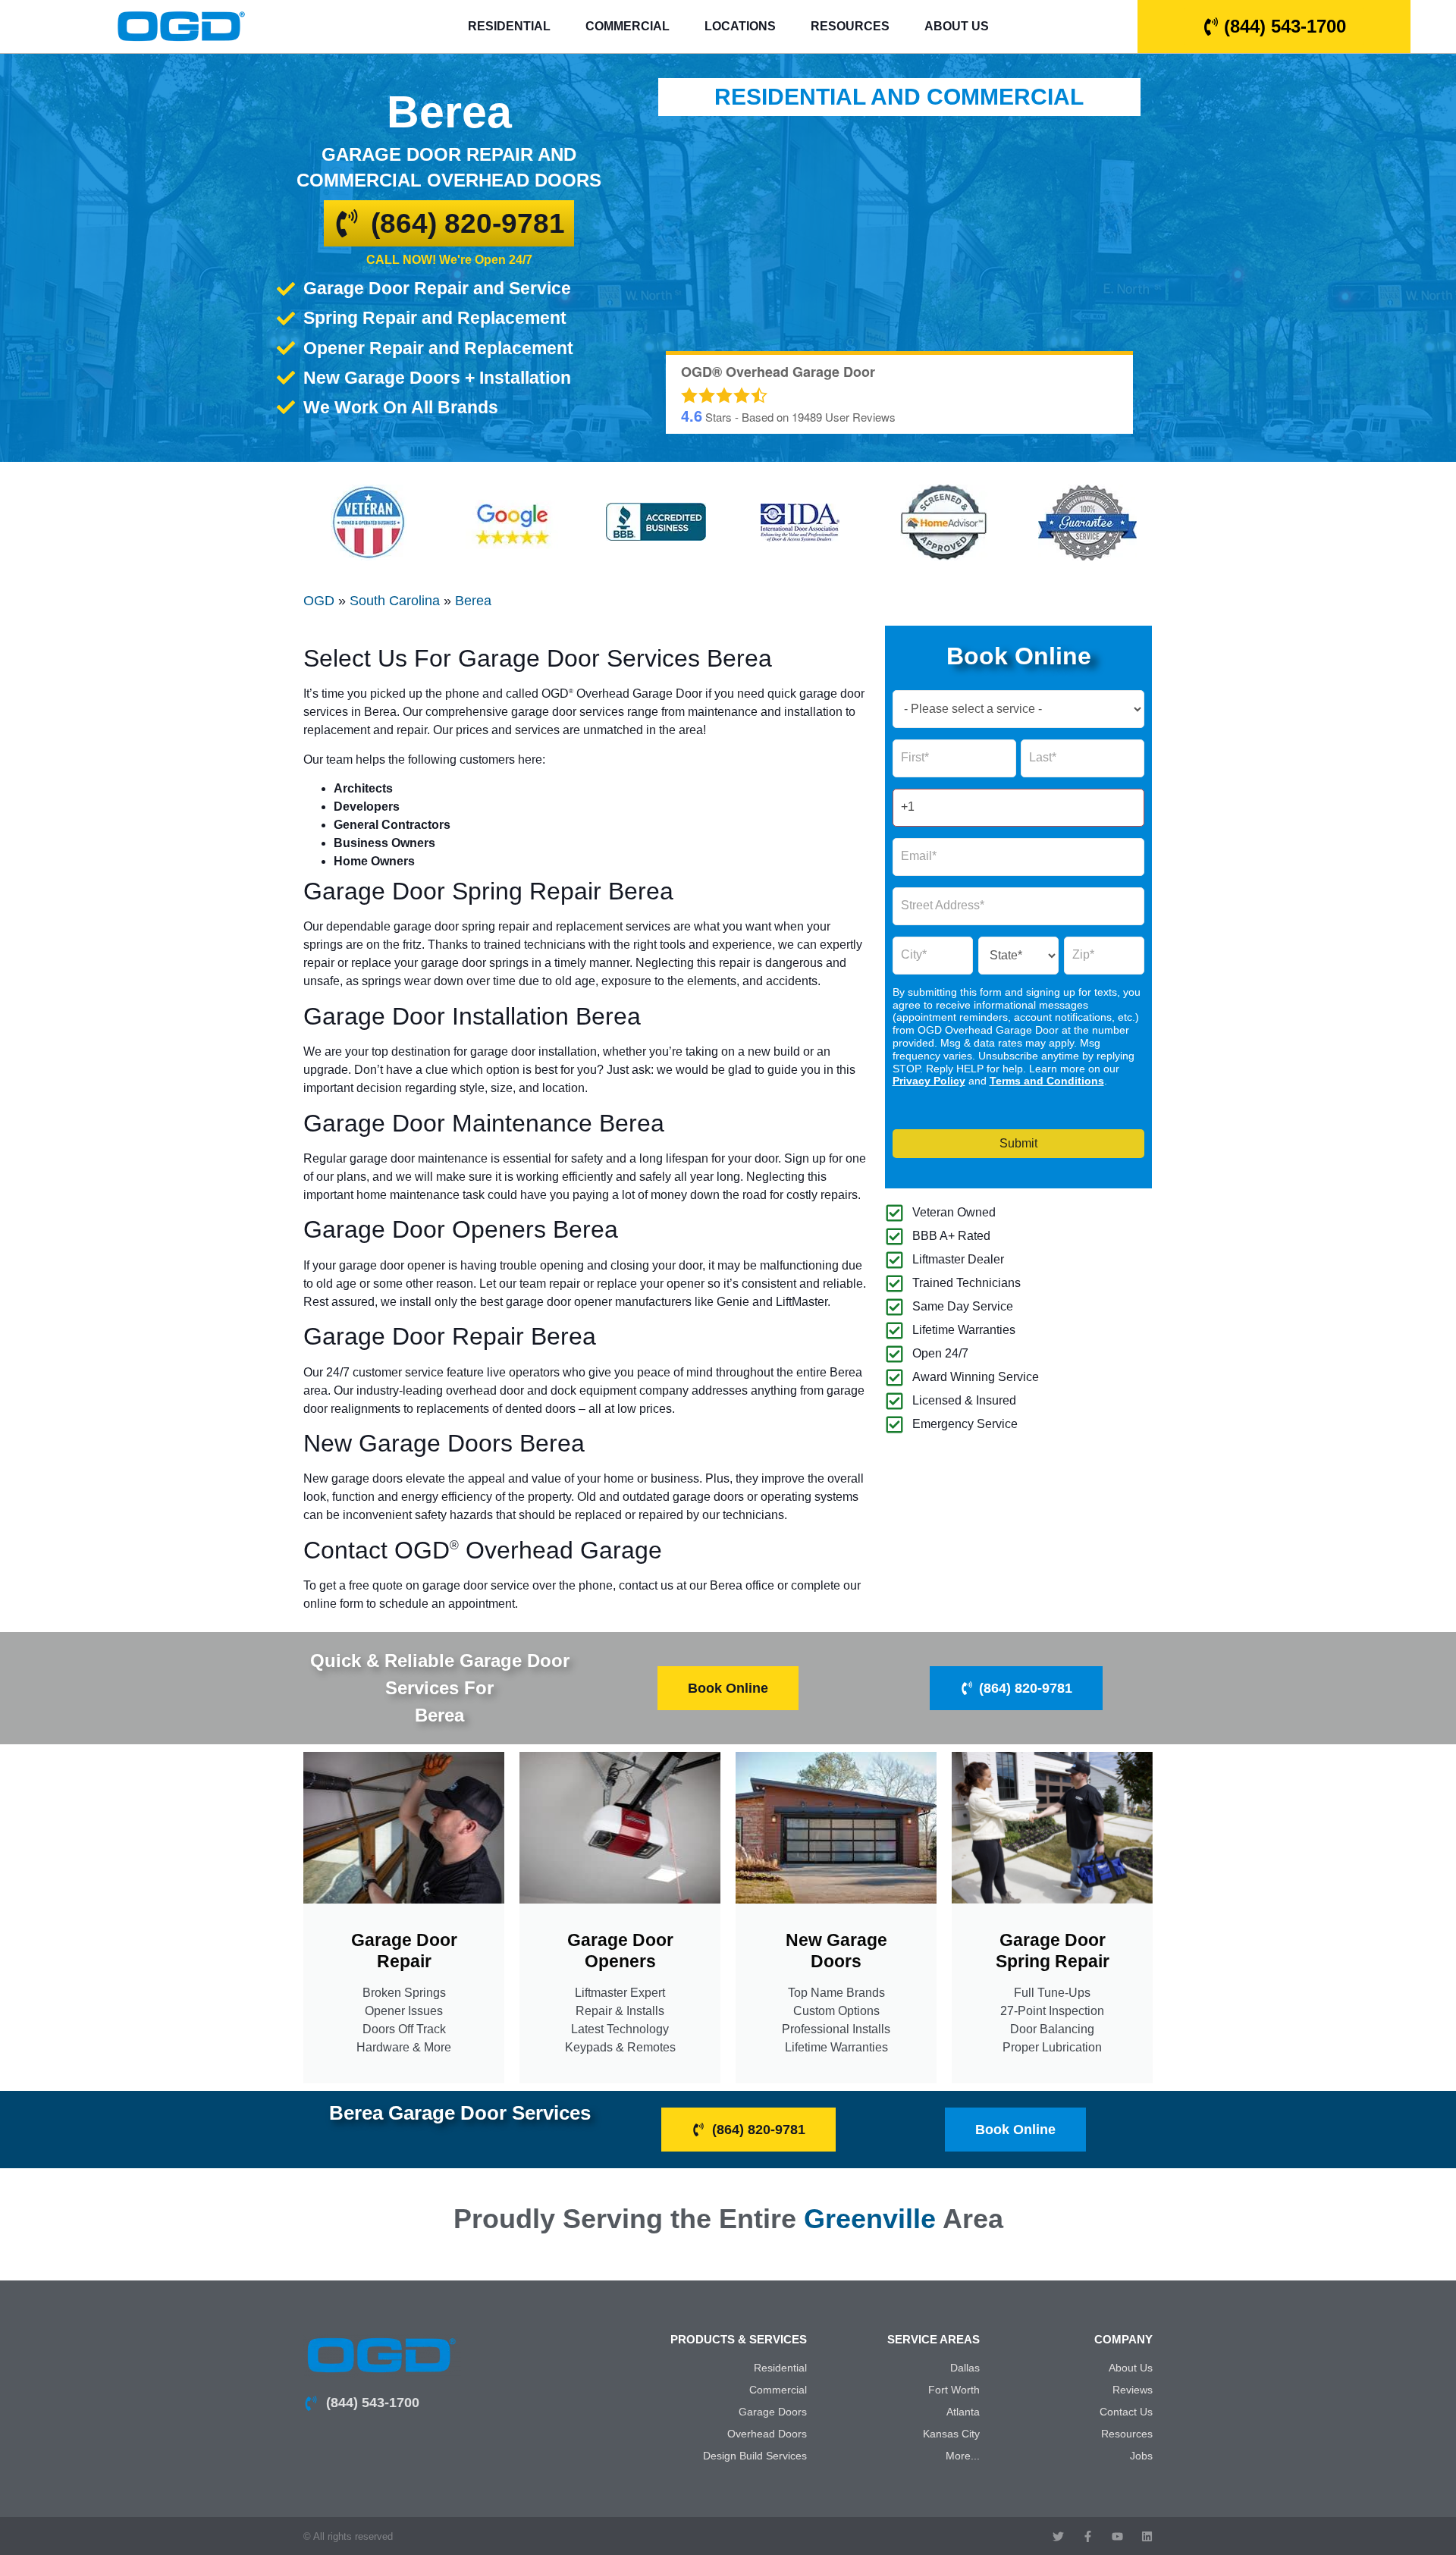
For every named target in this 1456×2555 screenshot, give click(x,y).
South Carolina (395, 601)
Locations (740, 26)
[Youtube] (1117, 2536)
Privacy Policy (929, 1081)
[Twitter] (1058, 2536)
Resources (850, 26)
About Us (957, 26)
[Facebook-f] (1088, 2536)
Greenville (870, 2219)
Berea (473, 601)
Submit (1018, 1143)
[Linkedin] (1147, 2536)
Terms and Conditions (1047, 1081)
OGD (319, 601)
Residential (509, 26)
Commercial (628, 26)
